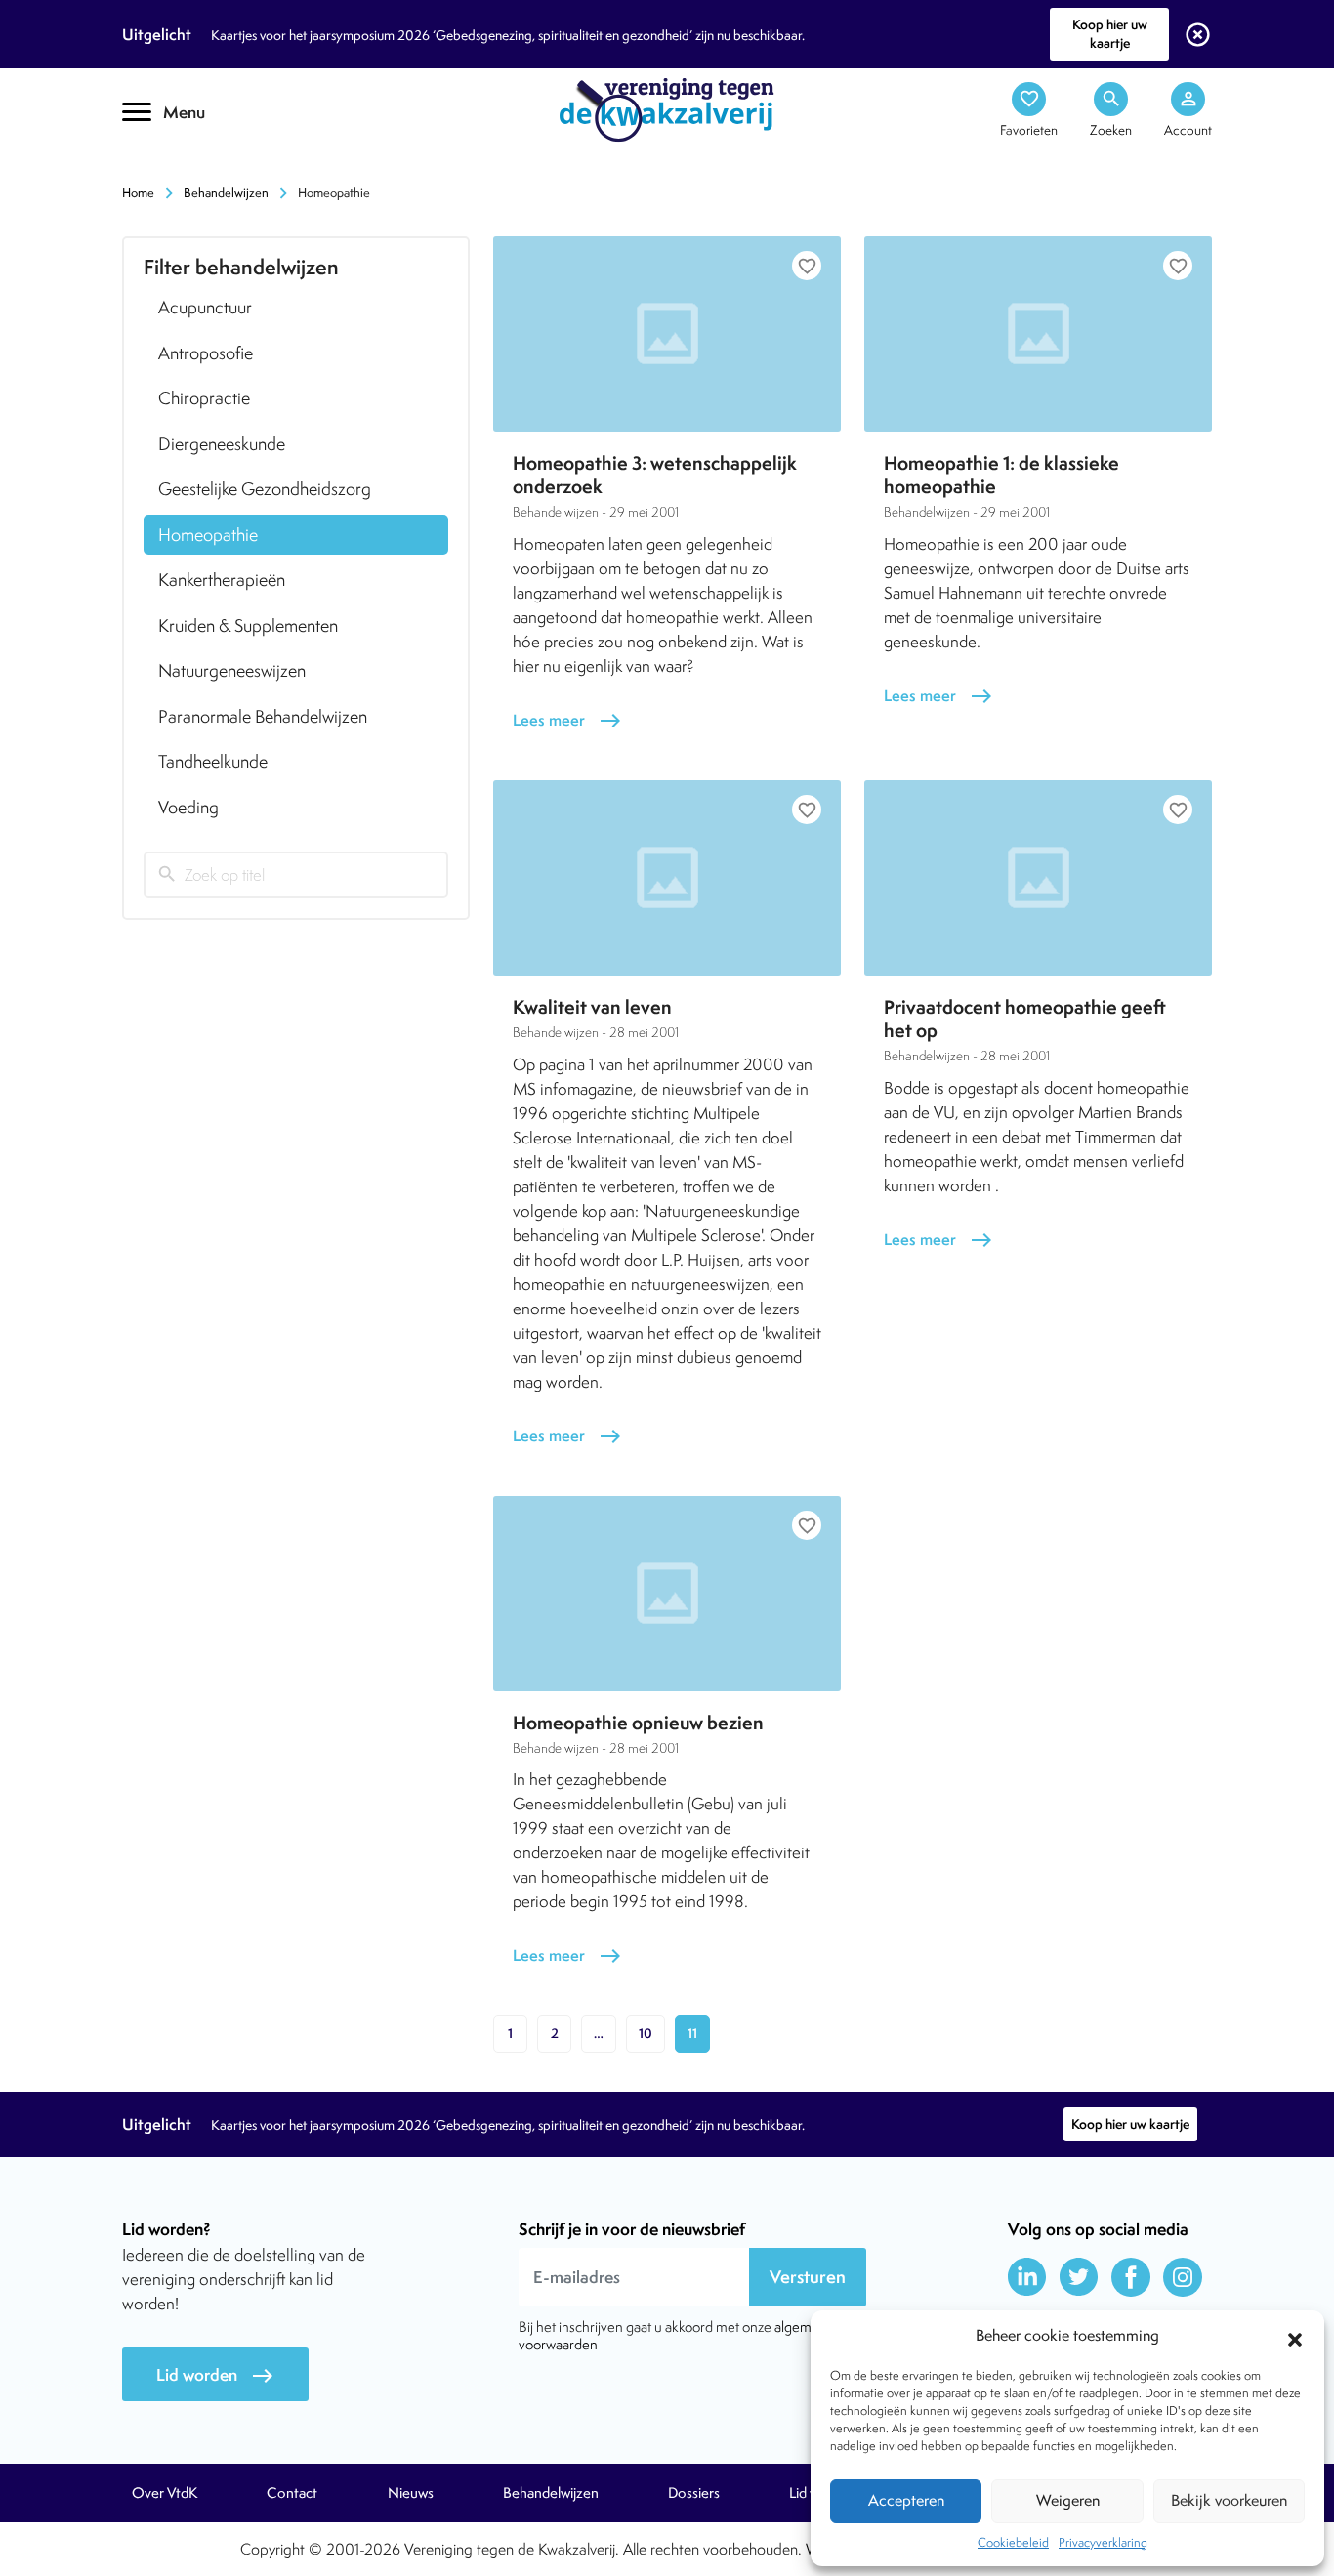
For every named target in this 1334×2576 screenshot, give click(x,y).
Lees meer (567, 720)
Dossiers (694, 2493)
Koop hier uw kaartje (1110, 34)
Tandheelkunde (213, 761)
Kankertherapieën (222, 580)
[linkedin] (1027, 2277)
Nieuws (411, 2493)
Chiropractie (204, 398)
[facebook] (1131, 2277)
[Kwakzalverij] (667, 108)
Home (138, 193)
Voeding (188, 807)
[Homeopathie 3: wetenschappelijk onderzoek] (667, 334)
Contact (292, 2493)
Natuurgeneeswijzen (232, 670)
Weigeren (1068, 2500)
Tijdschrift (188, 172)
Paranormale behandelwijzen (263, 716)
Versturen (808, 2277)
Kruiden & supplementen (248, 625)
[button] (1295, 2337)
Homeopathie (208, 535)
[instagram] (1183, 2277)
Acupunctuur (205, 307)
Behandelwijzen (226, 193)
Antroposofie (206, 353)
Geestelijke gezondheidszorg (265, 489)
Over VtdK (165, 2493)
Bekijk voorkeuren (1229, 2500)
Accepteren (906, 2500)
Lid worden (215, 2375)
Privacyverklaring (1103, 2542)
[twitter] (1079, 2277)
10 (646, 2033)
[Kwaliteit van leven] (667, 878)
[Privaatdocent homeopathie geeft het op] (1038, 878)
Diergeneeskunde (222, 444)
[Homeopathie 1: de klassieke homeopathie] (1038, 334)
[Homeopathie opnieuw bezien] (667, 1594)
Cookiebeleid (1013, 2542)
